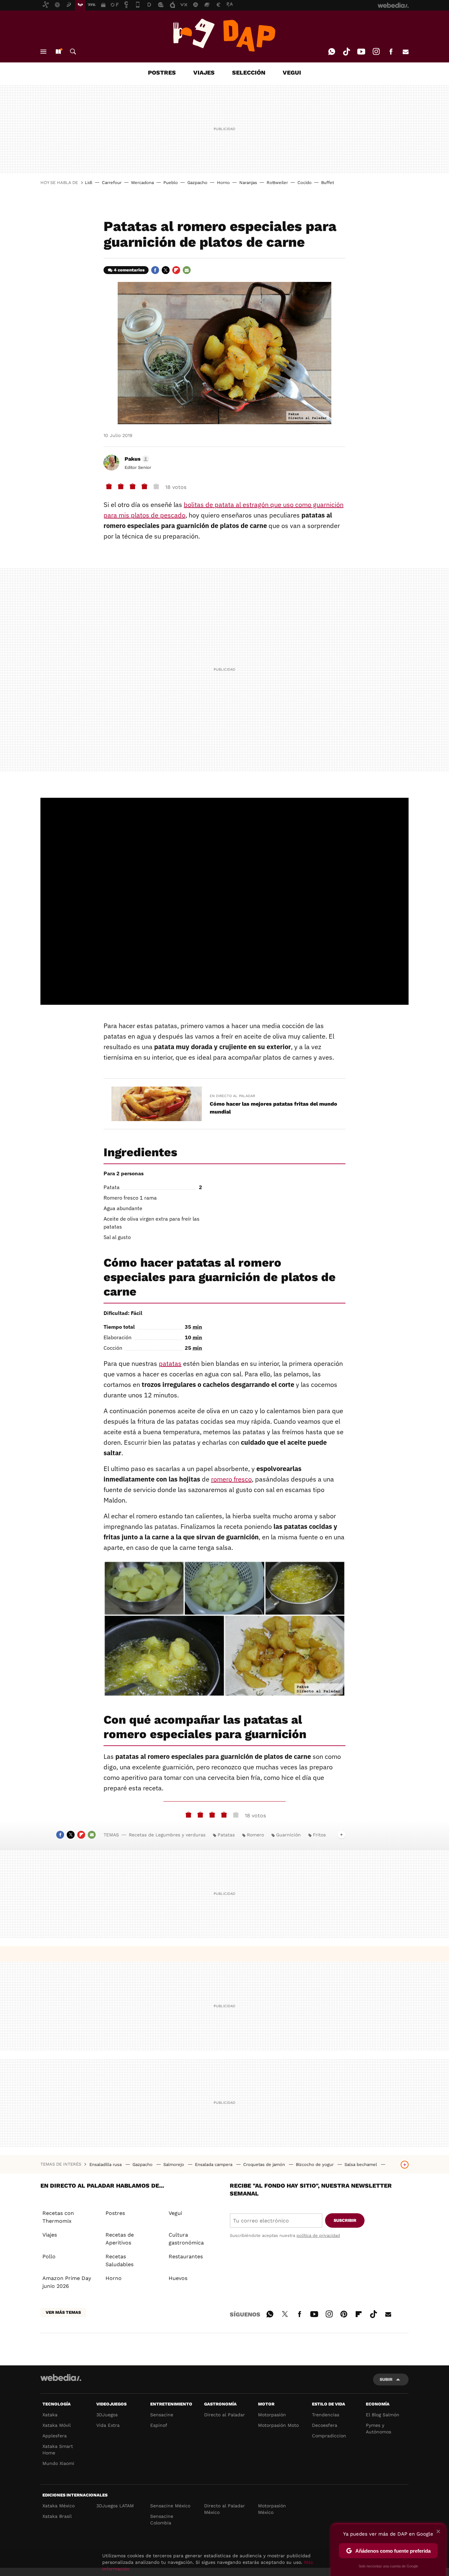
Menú (43, 52)
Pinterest (344, 2313)
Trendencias (326, 2415)
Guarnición (288, 1835)
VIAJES (204, 72)
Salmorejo (174, 2164)
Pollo (49, 2256)
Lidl (89, 183)
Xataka (50, 2415)
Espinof (159, 2425)
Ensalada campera (214, 2164)
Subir (386, 2379)
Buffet (328, 183)
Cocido (305, 183)
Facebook (391, 52)
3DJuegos (107, 2415)
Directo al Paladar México (225, 2509)
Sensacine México (170, 2506)
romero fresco (231, 1479)
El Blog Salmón (383, 2415)
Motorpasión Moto (278, 2425)
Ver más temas (63, 2312)
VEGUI (292, 72)
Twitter (166, 270)
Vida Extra (108, 2425)
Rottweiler (277, 183)
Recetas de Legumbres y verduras (167, 1835)
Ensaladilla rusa (106, 2164)
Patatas (226, 1835)
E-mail (406, 52)
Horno (223, 183)
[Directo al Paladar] (225, 35)
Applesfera (55, 2436)
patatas (170, 1363)
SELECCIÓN (249, 72)
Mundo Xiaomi (58, 2463)
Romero (255, 1835)
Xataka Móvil (57, 2425)
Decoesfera (325, 2425)
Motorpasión (272, 2415)
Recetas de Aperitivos (120, 2239)
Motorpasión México (272, 2509)
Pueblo (171, 183)
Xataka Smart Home (58, 2449)
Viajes (50, 2235)
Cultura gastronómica (186, 2239)
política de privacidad (318, 2235)
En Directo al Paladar (232, 1096)
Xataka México (59, 2506)
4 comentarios (129, 270)
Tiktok (346, 52)
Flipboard (176, 270)
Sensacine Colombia (162, 2519)
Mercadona (142, 183)
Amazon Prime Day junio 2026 (67, 2282)
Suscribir (345, 2220)
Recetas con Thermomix (58, 2217)
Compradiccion (329, 2436)
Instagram (376, 52)
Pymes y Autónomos (378, 2428)
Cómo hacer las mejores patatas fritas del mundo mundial (273, 1108)
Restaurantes (186, 2256)
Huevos (178, 2278)
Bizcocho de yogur (315, 2164)
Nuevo (58, 52)
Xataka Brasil (57, 2516)
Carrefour (112, 183)
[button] (136, 459)
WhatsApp (332, 52)
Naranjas (248, 183)
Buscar (73, 52)
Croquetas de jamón (265, 2164)
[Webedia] (61, 2378)
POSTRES (162, 72)
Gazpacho (197, 183)
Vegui (175, 2213)
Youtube (361, 52)
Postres (115, 2213)
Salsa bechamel (361, 2164)
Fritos (319, 1835)
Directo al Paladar (225, 2415)
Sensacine (162, 2415)
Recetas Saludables (119, 2260)
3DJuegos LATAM (115, 2506)
